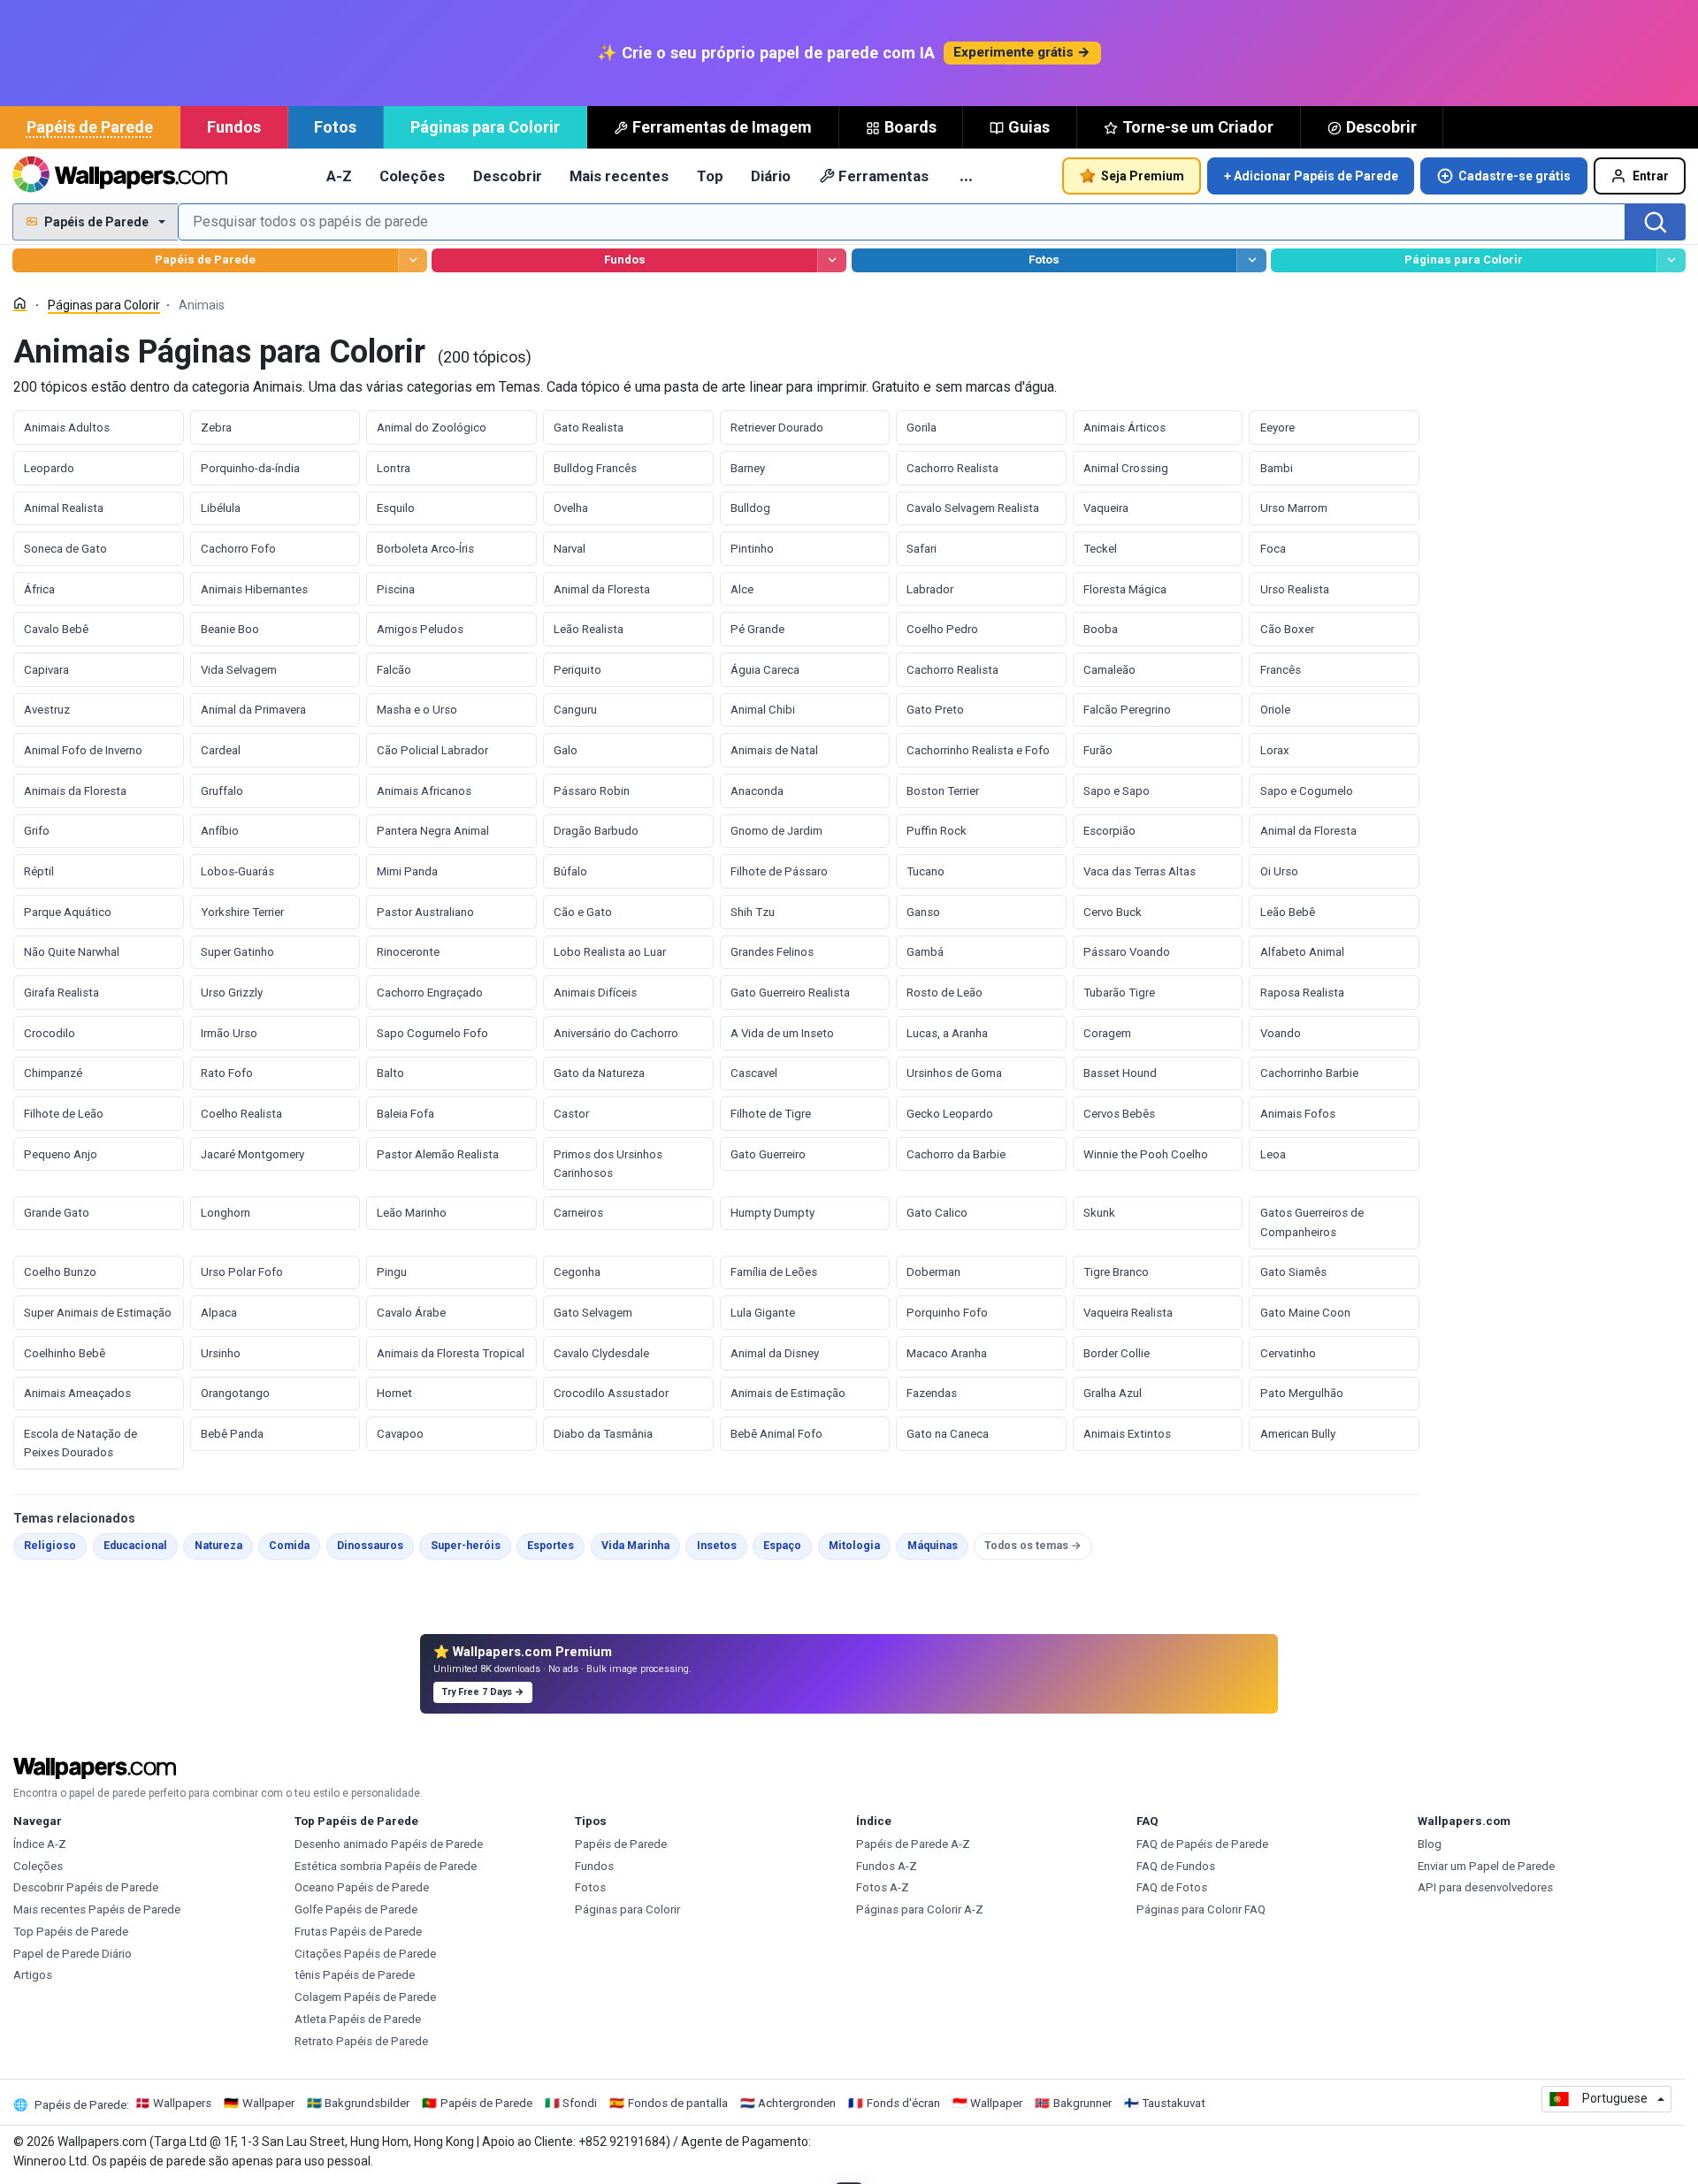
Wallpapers (182, 2103)
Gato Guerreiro (768, 1154)
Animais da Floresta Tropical (451, 1353)
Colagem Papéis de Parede (365, 1997)
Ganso (923, 912)
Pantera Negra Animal (433, 831)
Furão (1098, 750)
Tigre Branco (1116, 1272)
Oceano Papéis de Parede (362, 1887)
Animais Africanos (424, 791)
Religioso (55, 1545)
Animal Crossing (1126, 468)
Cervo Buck (1113, 912)
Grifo (37, 831)
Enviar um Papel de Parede (1486, 1866)
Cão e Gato (583, 912)
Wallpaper (268, 2103)
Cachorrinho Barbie (1309, 1073)
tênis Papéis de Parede (355, 1975)
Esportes (556, 1545)
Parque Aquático (68, 912)
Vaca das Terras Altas (1140, 871)
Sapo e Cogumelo (1307, 791)
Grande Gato (57, 1213)
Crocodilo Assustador (611, 1393)
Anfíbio (220, 831)
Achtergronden (797, 2103)
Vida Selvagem (239, 670)
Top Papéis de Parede (71, 1932)
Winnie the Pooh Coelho (1146, 1154)
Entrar (1651, 176)
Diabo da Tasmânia (603, 1434)
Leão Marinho (412, 1213)
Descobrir (1381, 127)
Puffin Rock (937, 831)
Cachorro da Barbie (956, 1154)
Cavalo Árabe (411, 1313)
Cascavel (754, 1073)
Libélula (221, 508)
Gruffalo (222, 791)
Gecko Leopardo (950, 1114)
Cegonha (577, 1272)
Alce (742, 589)
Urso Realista (1295, 589)
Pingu (392, 1272)
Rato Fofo (227, 1073)
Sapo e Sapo (1117, 791)
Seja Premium (1143, 176)
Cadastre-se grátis (1514, 176)
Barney (748, 468)
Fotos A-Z (883, 1887)
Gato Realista (589, 428)
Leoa (1273, 1154)
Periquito (577, 670)
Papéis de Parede (90, 127)
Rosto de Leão (945, 993)
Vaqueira (1106, 508)
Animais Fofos (1298, 1114)
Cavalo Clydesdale (601, 1353)
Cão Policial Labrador (432, 750)
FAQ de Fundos (1176, 1866)
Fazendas (932, 1393)
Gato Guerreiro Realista (790, 993)
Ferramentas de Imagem (722, 127)
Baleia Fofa (405, 1114)
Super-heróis (470, 1545)
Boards (910, 127)
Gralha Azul (1113, 1393)
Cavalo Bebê (56, 629)
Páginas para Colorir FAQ (1201, 1909)
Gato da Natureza (599, 1073)
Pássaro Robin (592, 791)
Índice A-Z (40, 1844)
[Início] (20, 304)
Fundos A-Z (887, 1866)
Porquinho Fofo (947, 1313)
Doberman (933, 1272)
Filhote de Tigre (771, 1114)
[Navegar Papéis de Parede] (413, 260)
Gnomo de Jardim (776, 831)
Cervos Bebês (1119, 1114)
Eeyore (1277, 428)
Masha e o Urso (417, 710)
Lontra (394, 468)
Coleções (412, 176)
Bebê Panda (232, 1434)
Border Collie (1117, 1353)
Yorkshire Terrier (242, 912)
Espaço (788, 1545)
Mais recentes (619, 176)
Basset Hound (1120, 1073)
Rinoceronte (408, 952)
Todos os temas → (1033, 1546)
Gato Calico (937, 1213)
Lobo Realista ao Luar (610, 952)
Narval (570, 549)
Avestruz (47, 710)
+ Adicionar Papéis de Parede (1311, 176)
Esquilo (396, 508)
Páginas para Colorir (485, 127)
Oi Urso (1279, 871)
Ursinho (221, 1353)
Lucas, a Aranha (947, 1033)
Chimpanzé (53, 1073)
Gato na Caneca (948, 1434)
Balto (390, 1073)
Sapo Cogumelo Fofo (432, 1033)
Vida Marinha (641, 1545)
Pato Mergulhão (1302, 1393)
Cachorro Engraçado (430, 993)
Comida (294, 1545)
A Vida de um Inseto (782, 1033)
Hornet (394, 1393)
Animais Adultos (67, 428)
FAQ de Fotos (1172, 1887)
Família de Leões (774, 1272)
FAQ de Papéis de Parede (1202, 1844)
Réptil (39, 871)
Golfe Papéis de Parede (356, 1909)
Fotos (335, 127)
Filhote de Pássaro (779, 871)
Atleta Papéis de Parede (358, 2019)
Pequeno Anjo (61, 1154)
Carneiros (578, 1213)
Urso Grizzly (232, 993)
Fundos (234, 127)
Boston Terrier (943, 791)
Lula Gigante (763, 1313)
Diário (771, 176)
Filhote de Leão (64, 1114)
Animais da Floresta (75, 791)
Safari (922, 549)
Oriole (1275, 710)
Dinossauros (375, 1545)
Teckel (1100, 549)
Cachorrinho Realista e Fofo (978, 750)
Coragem (1107, 1033)
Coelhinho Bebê (65, 1353)
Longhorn (226, 1213)
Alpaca (219, 1313)
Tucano (925, 871)
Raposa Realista (1302, 993)
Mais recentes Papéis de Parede (97, 1909)
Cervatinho (1288, 1353)
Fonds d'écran (903, 2103)
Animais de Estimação (788, 1393)
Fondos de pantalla (678, 2103)
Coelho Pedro (942, 629)
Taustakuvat (1174, 2103)
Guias (1029, 127)
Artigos (33, 1975)
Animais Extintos (1127, 1434)
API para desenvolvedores (1485, 1887)
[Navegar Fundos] (832, 260)
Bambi (1277, 468)
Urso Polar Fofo (242, 1272)
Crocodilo (50, 1033)
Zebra (216, 428)
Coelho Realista (241, 1114)
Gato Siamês (1293, 1272)
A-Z (339, 176)
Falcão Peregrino (1127, 710)
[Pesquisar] (1656, 222)
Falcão (394, 670)
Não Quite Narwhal (72, 952)
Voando (1281, 1033)
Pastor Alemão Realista (438, 1154)
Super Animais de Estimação (98, 1313)
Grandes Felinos (772, 952)
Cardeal (221, 750)
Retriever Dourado (777, 428)
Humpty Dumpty (773, 1213)
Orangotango (235, 1393)
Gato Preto (935, 710)
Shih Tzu (753, 912)
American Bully (1298, 1434)
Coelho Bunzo (60, 1272)
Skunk (1099, 1213)
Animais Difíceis (595, 993)
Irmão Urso (229, 1033)
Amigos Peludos (420, 629)
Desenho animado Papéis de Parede (389, 1844)
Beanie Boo (230, 629)
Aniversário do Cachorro (616, 1033)
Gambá (925, 952)
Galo (566, 750)
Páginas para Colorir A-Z (920, 1909)
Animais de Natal (774, 750)
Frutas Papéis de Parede (358, 1932)
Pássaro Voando (1127, 952)
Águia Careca (765, 670)
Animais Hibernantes (254, 589)
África (39, 589)
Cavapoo (400, 1434)
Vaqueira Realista (1128, 1313)
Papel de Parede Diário (73, 1954)
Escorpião (1109, 831)
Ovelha (571, 508)
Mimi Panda (407, 871)
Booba (1101, 629)
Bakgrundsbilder (367, 2103)
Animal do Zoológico (432, 428)
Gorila (922, 428)
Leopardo (49, 468)
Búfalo (570, 871)
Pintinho (752, 549)
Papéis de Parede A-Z (913, 1844)
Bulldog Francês (595, 468)
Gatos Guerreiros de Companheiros (1312, 1222)
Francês (1281, 670)
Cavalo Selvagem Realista (973, 508)
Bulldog (750, 508)
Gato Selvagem (593, 1313)
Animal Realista (64, 508)
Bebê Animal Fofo (776, 1434)
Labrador (930, 589)
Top (710, 176)
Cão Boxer (1287, 629)
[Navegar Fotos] (1251, 260)
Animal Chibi (763, 710)
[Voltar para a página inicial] (120, 176)
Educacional (141, 1545)
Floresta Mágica (1125, 589)
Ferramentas (883, 176)
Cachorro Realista (952, 468)
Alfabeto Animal (1302, 952)
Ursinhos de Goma (954, 1073)
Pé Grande (757, 629)
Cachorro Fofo (238, 549)
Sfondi (580, 2103)
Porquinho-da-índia (250, 468)
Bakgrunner (1082, 2103)
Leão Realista (589, 629)
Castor (571, 1114)
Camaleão (1109, 670)
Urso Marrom (1294, 508)
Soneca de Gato (65, 549)
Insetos (722, 1545)
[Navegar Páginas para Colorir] (1671, 260)
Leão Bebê (1288, 912)
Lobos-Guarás (237, 871)
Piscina (396, 589)
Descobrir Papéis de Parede (86, 1887)
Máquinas (937, 1545)
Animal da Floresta (602, 589)
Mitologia (860, 1545)
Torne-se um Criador (1198, 127)
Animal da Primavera (253, 710)
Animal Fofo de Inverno (83, 750)
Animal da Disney (775, 1353)
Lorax (1275, 750)
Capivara (46, 670)
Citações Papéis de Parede (365, 1954)
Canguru (575, 710)
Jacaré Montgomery (252, 1154)
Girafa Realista (61, 993)
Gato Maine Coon (1305, 1313)
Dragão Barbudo (596, 831)
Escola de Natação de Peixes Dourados (80, 1443)
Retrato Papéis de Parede (361, 2041)
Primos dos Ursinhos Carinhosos (608, 1164)
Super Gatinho (237, 952)
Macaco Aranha (947, 1353)
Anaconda (757, 791)
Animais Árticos (1124, 428)
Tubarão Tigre (1119, 993)
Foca (1273, 549)
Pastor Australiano (425, 912)
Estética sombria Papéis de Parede (386, 1866)
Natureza (223, 1545)
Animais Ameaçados (77, 1393)
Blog (1430, 1844)
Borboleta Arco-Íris (425, 549)
